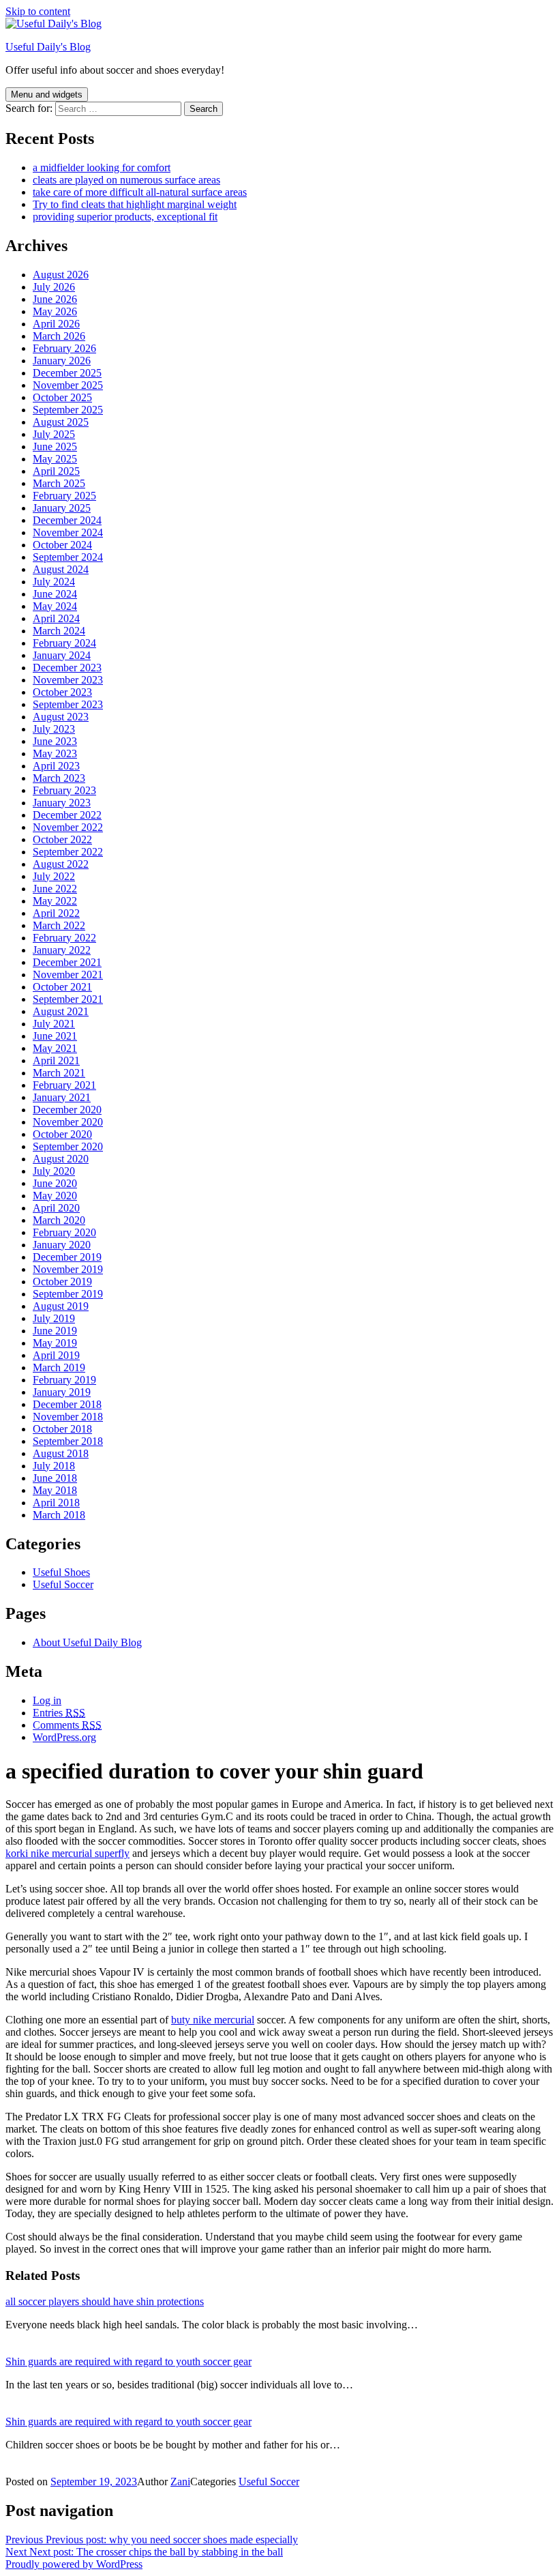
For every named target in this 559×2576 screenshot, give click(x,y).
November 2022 (68, 827)
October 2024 (62, 545)
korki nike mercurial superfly (67, 1853)
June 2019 (55, 1331)
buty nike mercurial (213, 2020)
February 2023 (64, 790)
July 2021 (54, 1024)
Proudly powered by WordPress (74, 2564)
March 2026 (59, 336)
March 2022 (59, 925)
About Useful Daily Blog (87, 1642)
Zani (180, 2482)
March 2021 (59, 1073)
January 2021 (62, 1097)
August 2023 (61, 717)
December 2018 (67, 1404)
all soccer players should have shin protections (105, 2301)
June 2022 (55, 889)
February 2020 (64, 1232)
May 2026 (55, 311)
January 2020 (62, 1245)
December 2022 (67, 815)
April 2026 (56, 324)
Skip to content (38, 11)
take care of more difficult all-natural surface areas (140, 192)
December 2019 (67, 1257)
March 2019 (59, 1367)
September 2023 (68, 704)
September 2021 (68, 999)
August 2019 (61, 1306)
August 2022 (61, 864)
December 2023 (67, 668)
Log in (47, 1700)
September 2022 (68, 852)
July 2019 (54, 1318)
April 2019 (56, 1355)
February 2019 (64, 1380)
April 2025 (56, 471)
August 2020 (61, 1159)
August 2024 (61, 569)
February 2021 (64, 1085)
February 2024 (64, 643)
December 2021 (67, 962)
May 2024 (55, 606)
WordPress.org (64, 1737)
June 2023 (55, 741)
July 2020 (54, 1171)
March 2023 (59, 778)
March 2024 (59, 631)
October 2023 (62, 692)
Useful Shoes (61, 1572)
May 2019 (55, 1343)
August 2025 (61, 422)
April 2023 (56, 766)
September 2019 (68, 1294)
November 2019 (68, 1269)
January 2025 (62, 508)
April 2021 (56, 1060)
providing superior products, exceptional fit (125, 217)
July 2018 (54, 1466)
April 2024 (56, 618)
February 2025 (64, 496)
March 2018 (59, 1515)
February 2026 (64, 348)
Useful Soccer (63, 1584)
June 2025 (55, 447)
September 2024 (68, 557)
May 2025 (55, 459)
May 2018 (55, 1490)
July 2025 (54, 434)
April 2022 (56, 913)
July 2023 (54, 729)
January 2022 (62, 950)
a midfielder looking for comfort (102, 167)
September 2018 (68, 1441)
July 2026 (54, 287)
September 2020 (68, 1146)
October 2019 (62, 1282)
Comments (67, 1725)
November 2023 (68, 680)
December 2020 (67, 1110)
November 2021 (68, 975)
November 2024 (68, 532)
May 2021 (55, 1048)
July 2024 (54, 582)
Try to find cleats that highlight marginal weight (135, 204)
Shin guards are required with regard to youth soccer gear (129, 2361)
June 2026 (55, 299)
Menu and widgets (47, 94)
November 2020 (68, 1122)
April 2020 (56, 1208)
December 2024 (67, 520)
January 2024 (62, 655)
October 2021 (62, 987)
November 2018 (68, 1417)
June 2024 (55, 594)
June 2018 (55, 1478)
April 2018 (56, 1503)
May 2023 (55, 753)
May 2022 (55, 901)
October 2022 (62, 839)
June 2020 (55, 1183)
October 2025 (62, 397)
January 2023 (62, 803)
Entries (59, 1713)
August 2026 (61, 275)
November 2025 (68, 385)
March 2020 (59, 1220)
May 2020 (55, 1196)
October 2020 (62, 1134)
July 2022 (54, 876)
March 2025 (59, 483)
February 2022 (64, 938)
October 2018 (62, 1429)
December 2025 (67, 373)
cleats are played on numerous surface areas (126, 180)
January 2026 (62, 361)
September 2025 (68, 410)
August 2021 (61, 1011)
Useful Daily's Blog (48, 47)
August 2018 (61, 1453)
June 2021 (55, 1036)
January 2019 (62, 1392)
